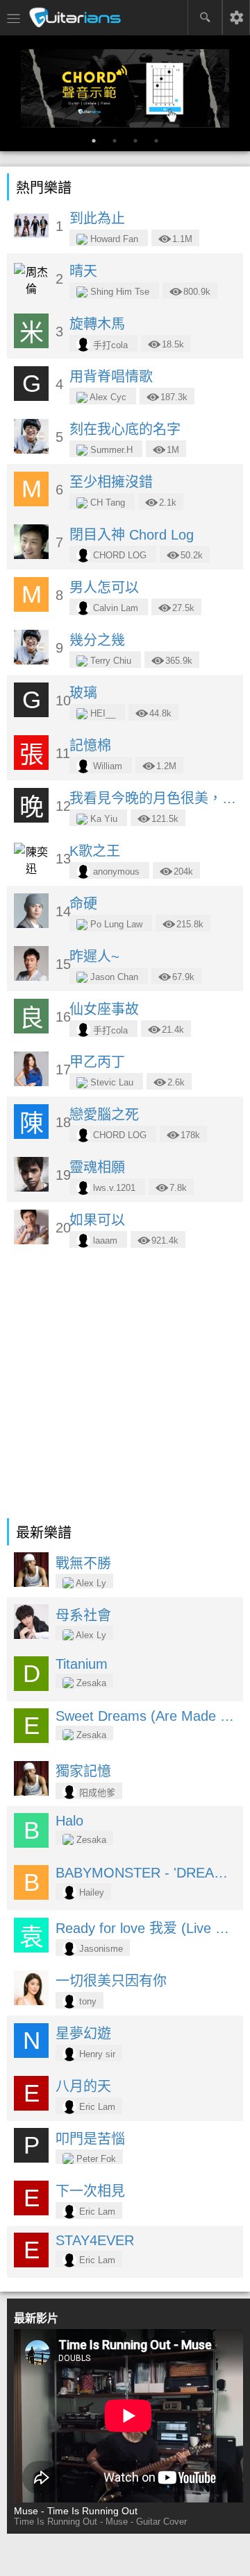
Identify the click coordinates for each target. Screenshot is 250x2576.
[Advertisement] (125, 1386)
